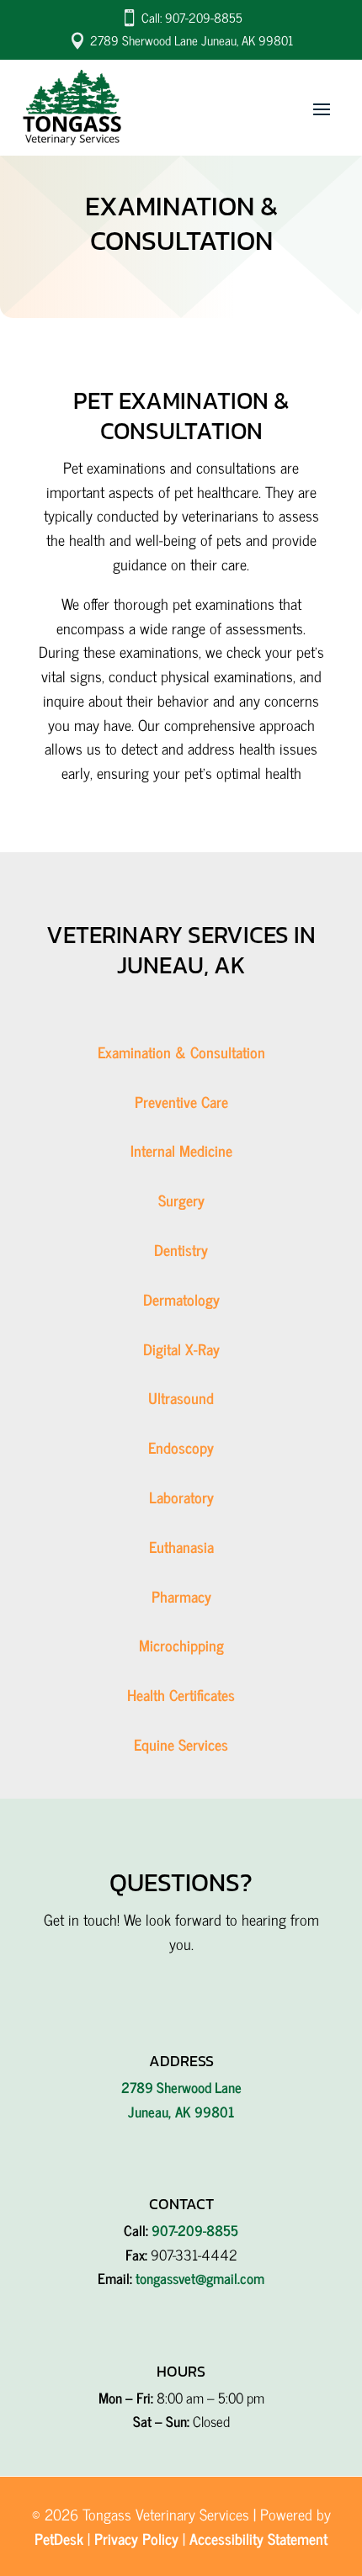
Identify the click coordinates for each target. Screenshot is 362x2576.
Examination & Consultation (181, 1052)
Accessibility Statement (258, 2538)
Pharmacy (181, 1596)
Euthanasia (181, 1546)
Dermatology (181, 1299)
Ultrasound (181, 1397)
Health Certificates (181, 1694)
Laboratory (181, 1497)
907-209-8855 (195, 2230)
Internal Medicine (181, 1150)
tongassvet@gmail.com (200, 2278)
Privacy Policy (136, 2538)
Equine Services (181, 1744)
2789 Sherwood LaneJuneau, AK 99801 (181, 2099)
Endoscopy (181, 1447)
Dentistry (181, 1249)
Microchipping (181, 1645)
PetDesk (59, 2538)
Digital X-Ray (181, 1349)
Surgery (181, 1200)
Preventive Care (181, 1101)
